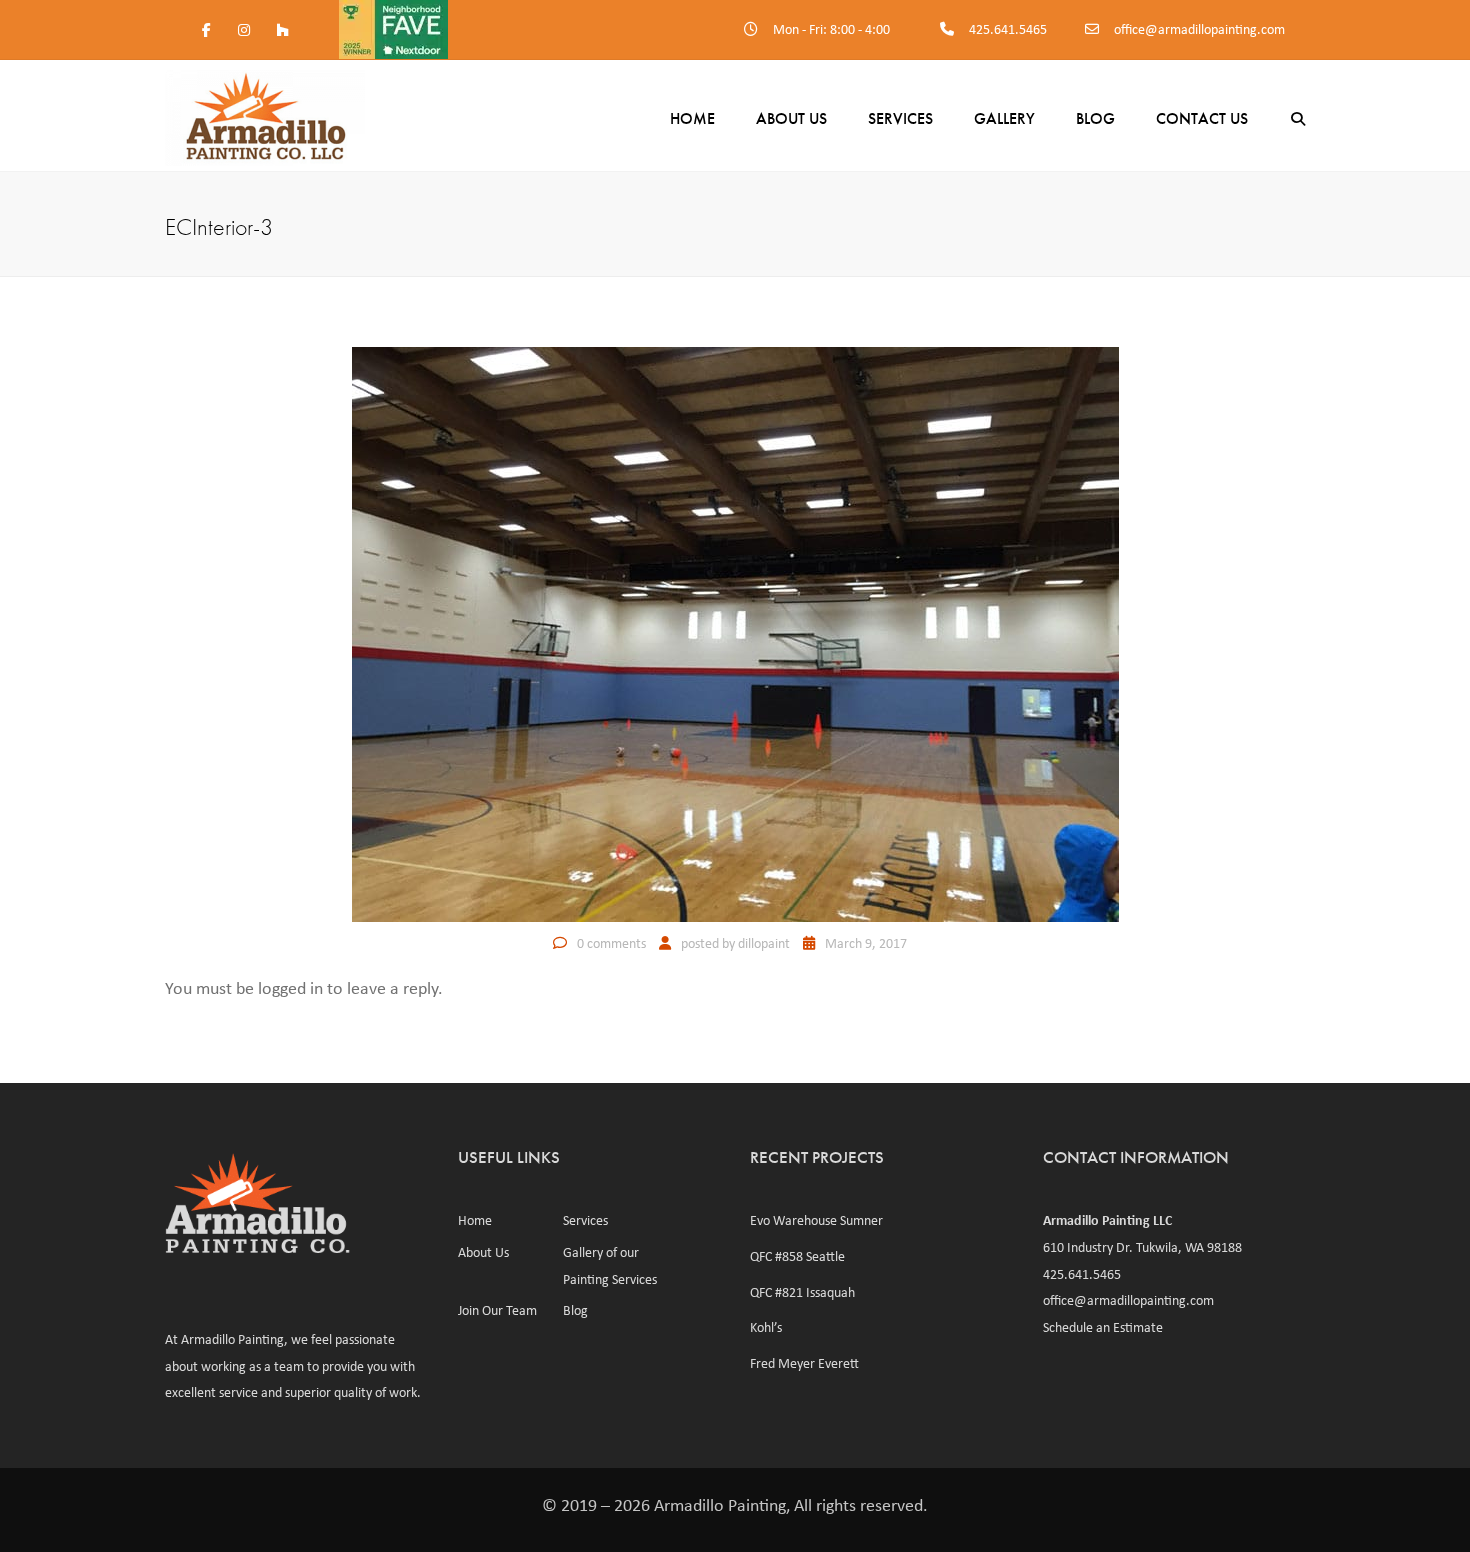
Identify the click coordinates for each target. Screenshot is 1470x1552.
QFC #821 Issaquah (802, 1292)
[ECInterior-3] (735, 633)
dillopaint (764, 943)
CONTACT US (1202, 118)
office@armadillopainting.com (1199, 29)
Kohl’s (766, 1327)
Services (900, 118)
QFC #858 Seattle (797, 1256)
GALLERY (1004, 118)
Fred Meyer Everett (804, 1363)
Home (692, 118)
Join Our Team (497, 1310)
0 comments (611, 943)
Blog (575, 1310)
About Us (791, 118)
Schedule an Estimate (1103, 1327)
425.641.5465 (1008, 29)
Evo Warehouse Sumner (816, 1220)
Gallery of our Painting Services (610, 1265)
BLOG (1095, 118)
